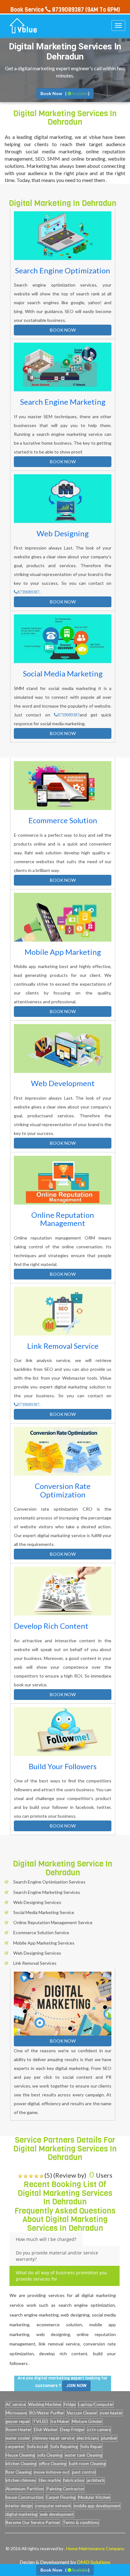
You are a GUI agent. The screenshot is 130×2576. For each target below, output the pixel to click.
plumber (109, 2438)
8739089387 (28, 592)
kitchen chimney (21, 2480)
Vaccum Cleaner (82, 2413)
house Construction (24, 2497)
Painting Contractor (65, 2489)
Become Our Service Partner (33, 2522)
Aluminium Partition (25, 2489)
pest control (84, 2472)
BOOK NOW (63, 330)
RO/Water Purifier (47, 2413)
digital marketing (21, 2514)
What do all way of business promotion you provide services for (61, 2276)
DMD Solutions (94, 2562)
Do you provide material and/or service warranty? (57, 2256)
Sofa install (37, 2447)
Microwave (16, 2413)
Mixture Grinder (87, 2421)
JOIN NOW (76, 2386)
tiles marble (50, 2480)
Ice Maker (60, 2421)
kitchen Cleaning (21, 2464)
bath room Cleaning (87, 2464)
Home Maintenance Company (95, 2548)
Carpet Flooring (61, 2497)
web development (57, 2514)
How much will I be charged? (46, 2239)
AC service (16, 2404)
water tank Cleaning (84, 2455)
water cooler (18, 2438)
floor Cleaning (18, 2472)
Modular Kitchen (94, 2497)
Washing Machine (45, 2404)
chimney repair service (53, 2438)
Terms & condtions (81, 2522)
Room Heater (18, 2430)
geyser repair (18, 2421)
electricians (88, 2438)
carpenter (15, 2447)
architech (96, 2480)
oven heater (111, 2413)
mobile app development (97, 2506)
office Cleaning (53, 2464)
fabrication (74, 2480)
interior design (19, 2506)
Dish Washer (46, 2430)
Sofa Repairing (64, 2447)
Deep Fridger (72, 2430)
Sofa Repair (91, 2447)
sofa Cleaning (50, 2455)
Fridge (70, 2404)
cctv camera (99, 2430)
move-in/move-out (52, 2472)
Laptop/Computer (96, 2404)
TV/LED (40, 2421)
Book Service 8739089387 (47, 10)
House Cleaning (20, 2455)
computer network (53, 2506)
